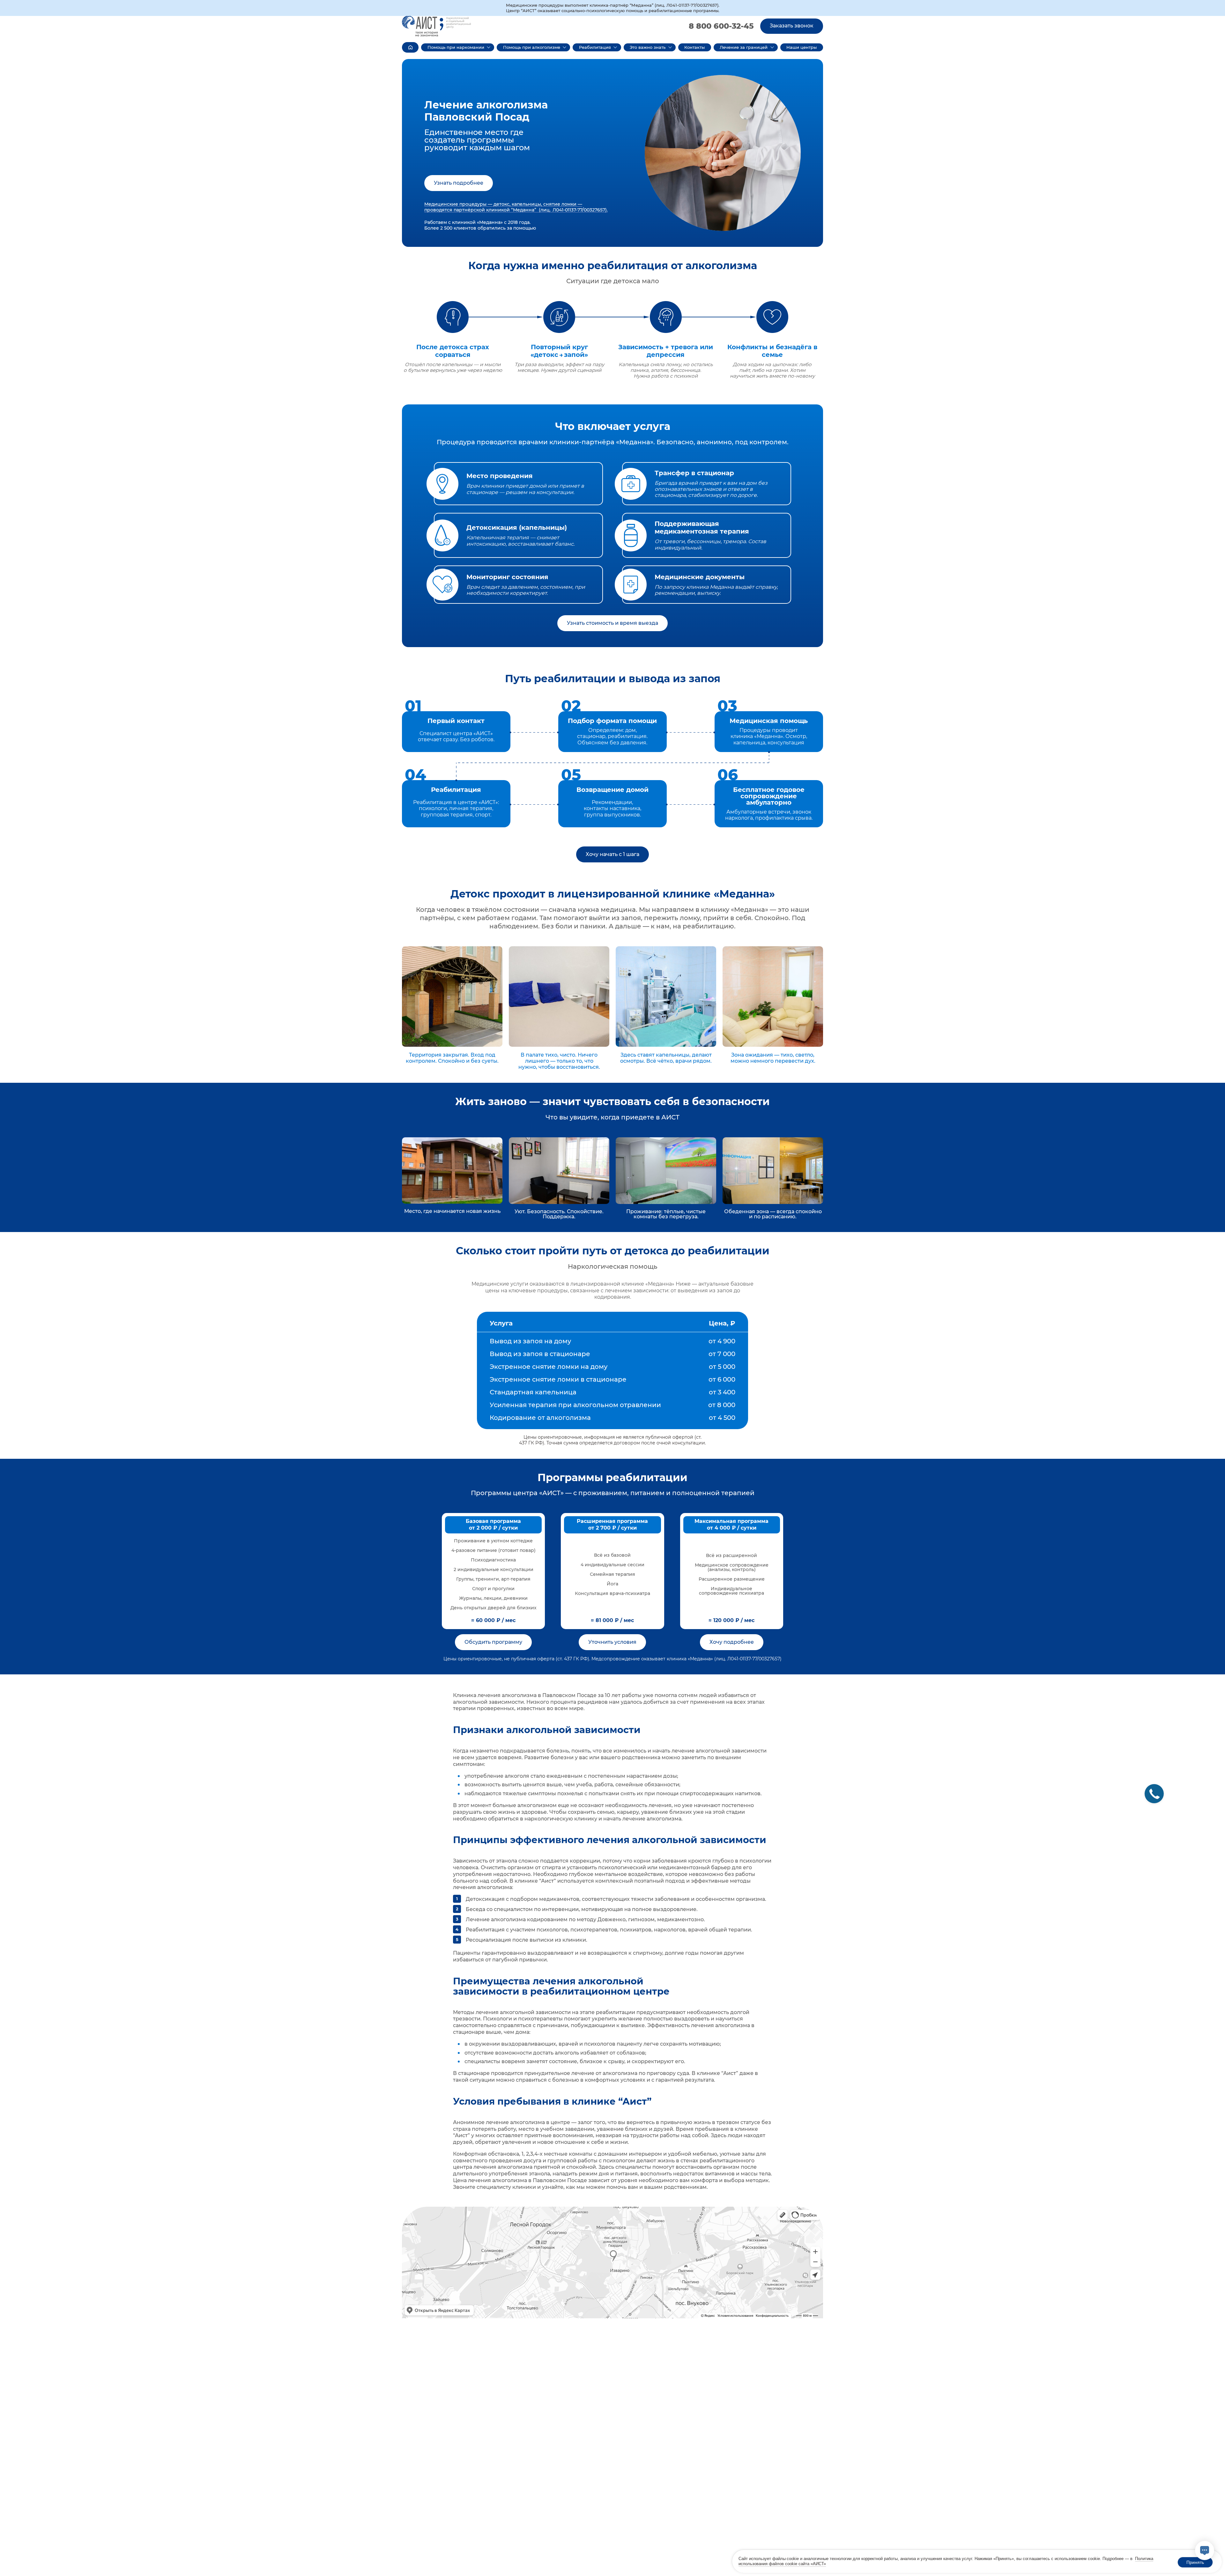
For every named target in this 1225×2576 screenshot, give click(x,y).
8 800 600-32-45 (721, 26)
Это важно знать (648, 47)
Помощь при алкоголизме (532, 47)
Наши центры (802, 47)
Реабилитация (595, 47)
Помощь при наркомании (456, 47)
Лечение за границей (744, 47)
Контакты (694, 47)
